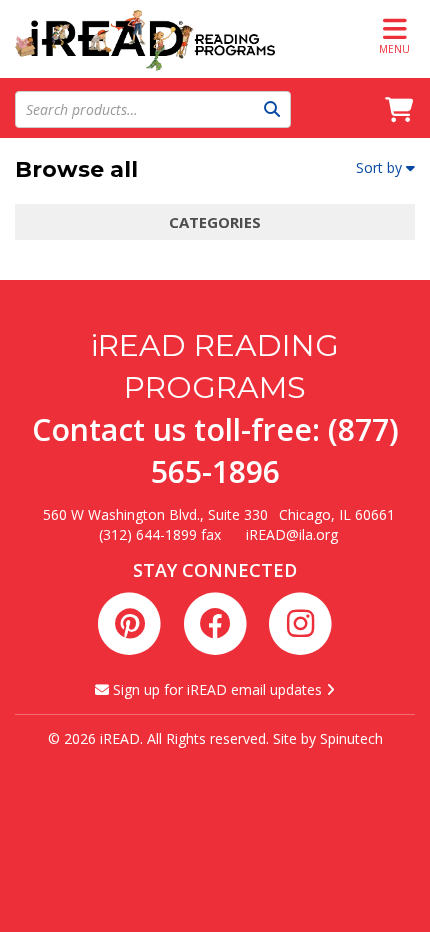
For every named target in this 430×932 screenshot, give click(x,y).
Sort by (379, 167)
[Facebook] (218, 621)
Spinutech (351, 738)
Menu (394, 49)
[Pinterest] (133, 621)
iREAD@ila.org (292, 534)
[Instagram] (300, 621)
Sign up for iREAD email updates (217, 689)
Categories (215, 222)
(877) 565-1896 (275, 450)
